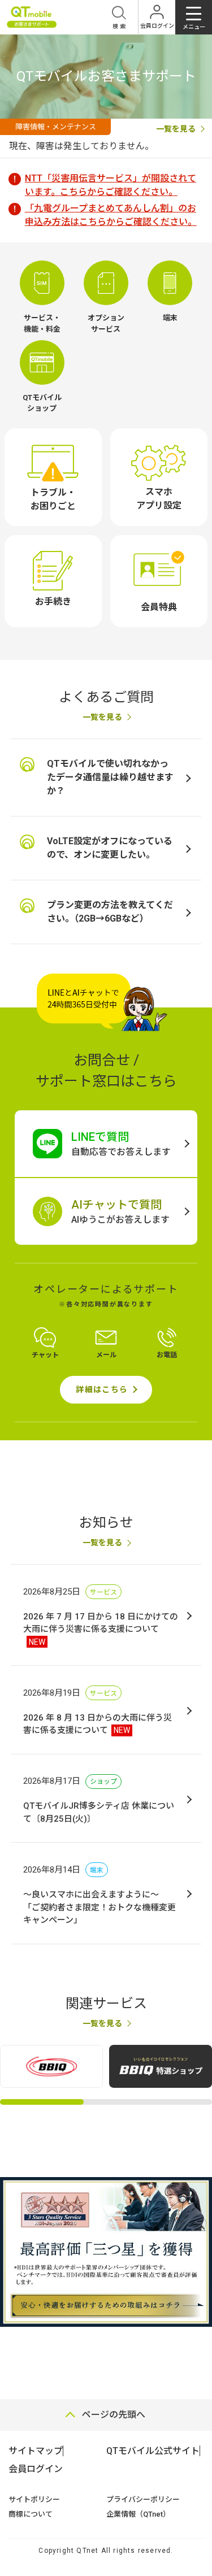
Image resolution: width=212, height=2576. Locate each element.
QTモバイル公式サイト (153, 2451)
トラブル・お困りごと (53, 499)
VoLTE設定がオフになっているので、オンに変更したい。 (110, 848)
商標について (31, 2514)
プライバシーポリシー (143, 2499)
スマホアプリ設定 (159, 499)
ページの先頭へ (114, 2415)
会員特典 (159, 607)
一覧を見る (102, 717)
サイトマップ (36, 2451)
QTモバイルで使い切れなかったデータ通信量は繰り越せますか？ (110, 777)
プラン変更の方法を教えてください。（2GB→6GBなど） (110, 912)
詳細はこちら (102, 1389)
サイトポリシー (34, 2499)
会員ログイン (36, 2469)
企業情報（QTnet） (138, 2514)
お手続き (53, 601)
